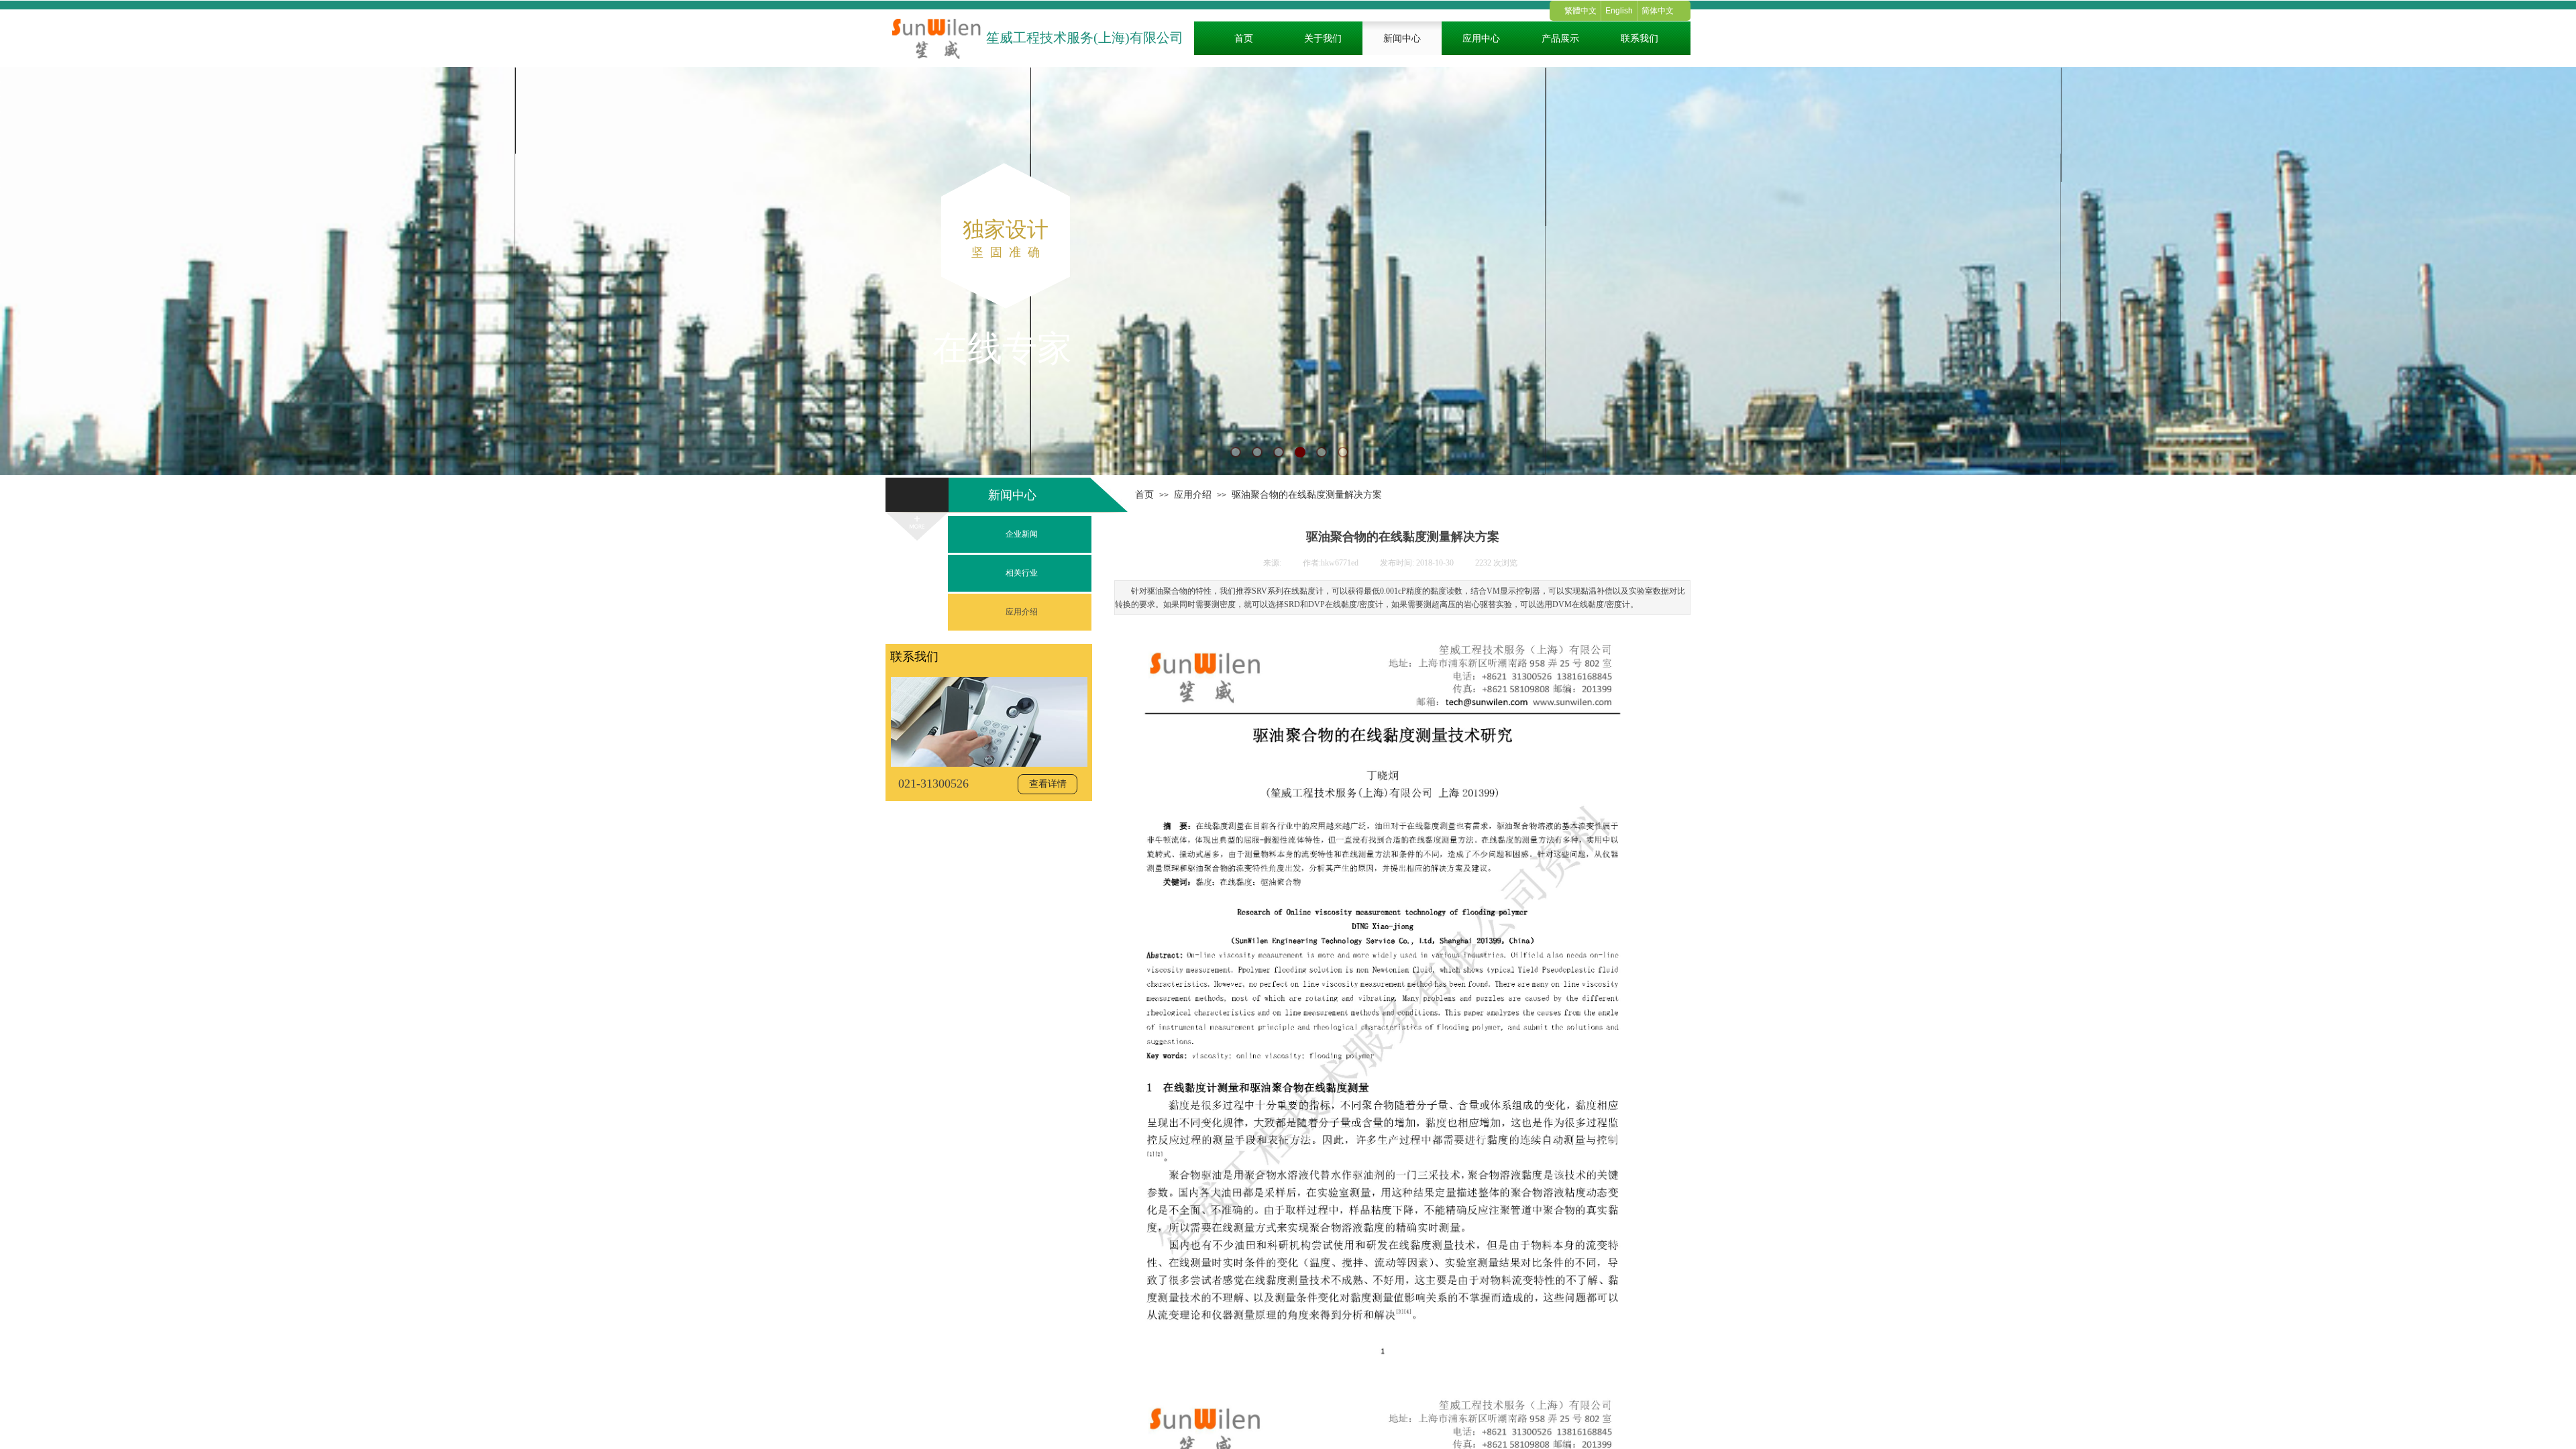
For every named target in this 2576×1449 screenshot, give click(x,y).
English (1619, 11)
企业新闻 (1022, 534)
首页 (1144, 494)
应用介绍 (1193, 494)
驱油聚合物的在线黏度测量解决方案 (1307, 494)
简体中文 (1658, 11)
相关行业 (1022, 573)
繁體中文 (1580, 11)
